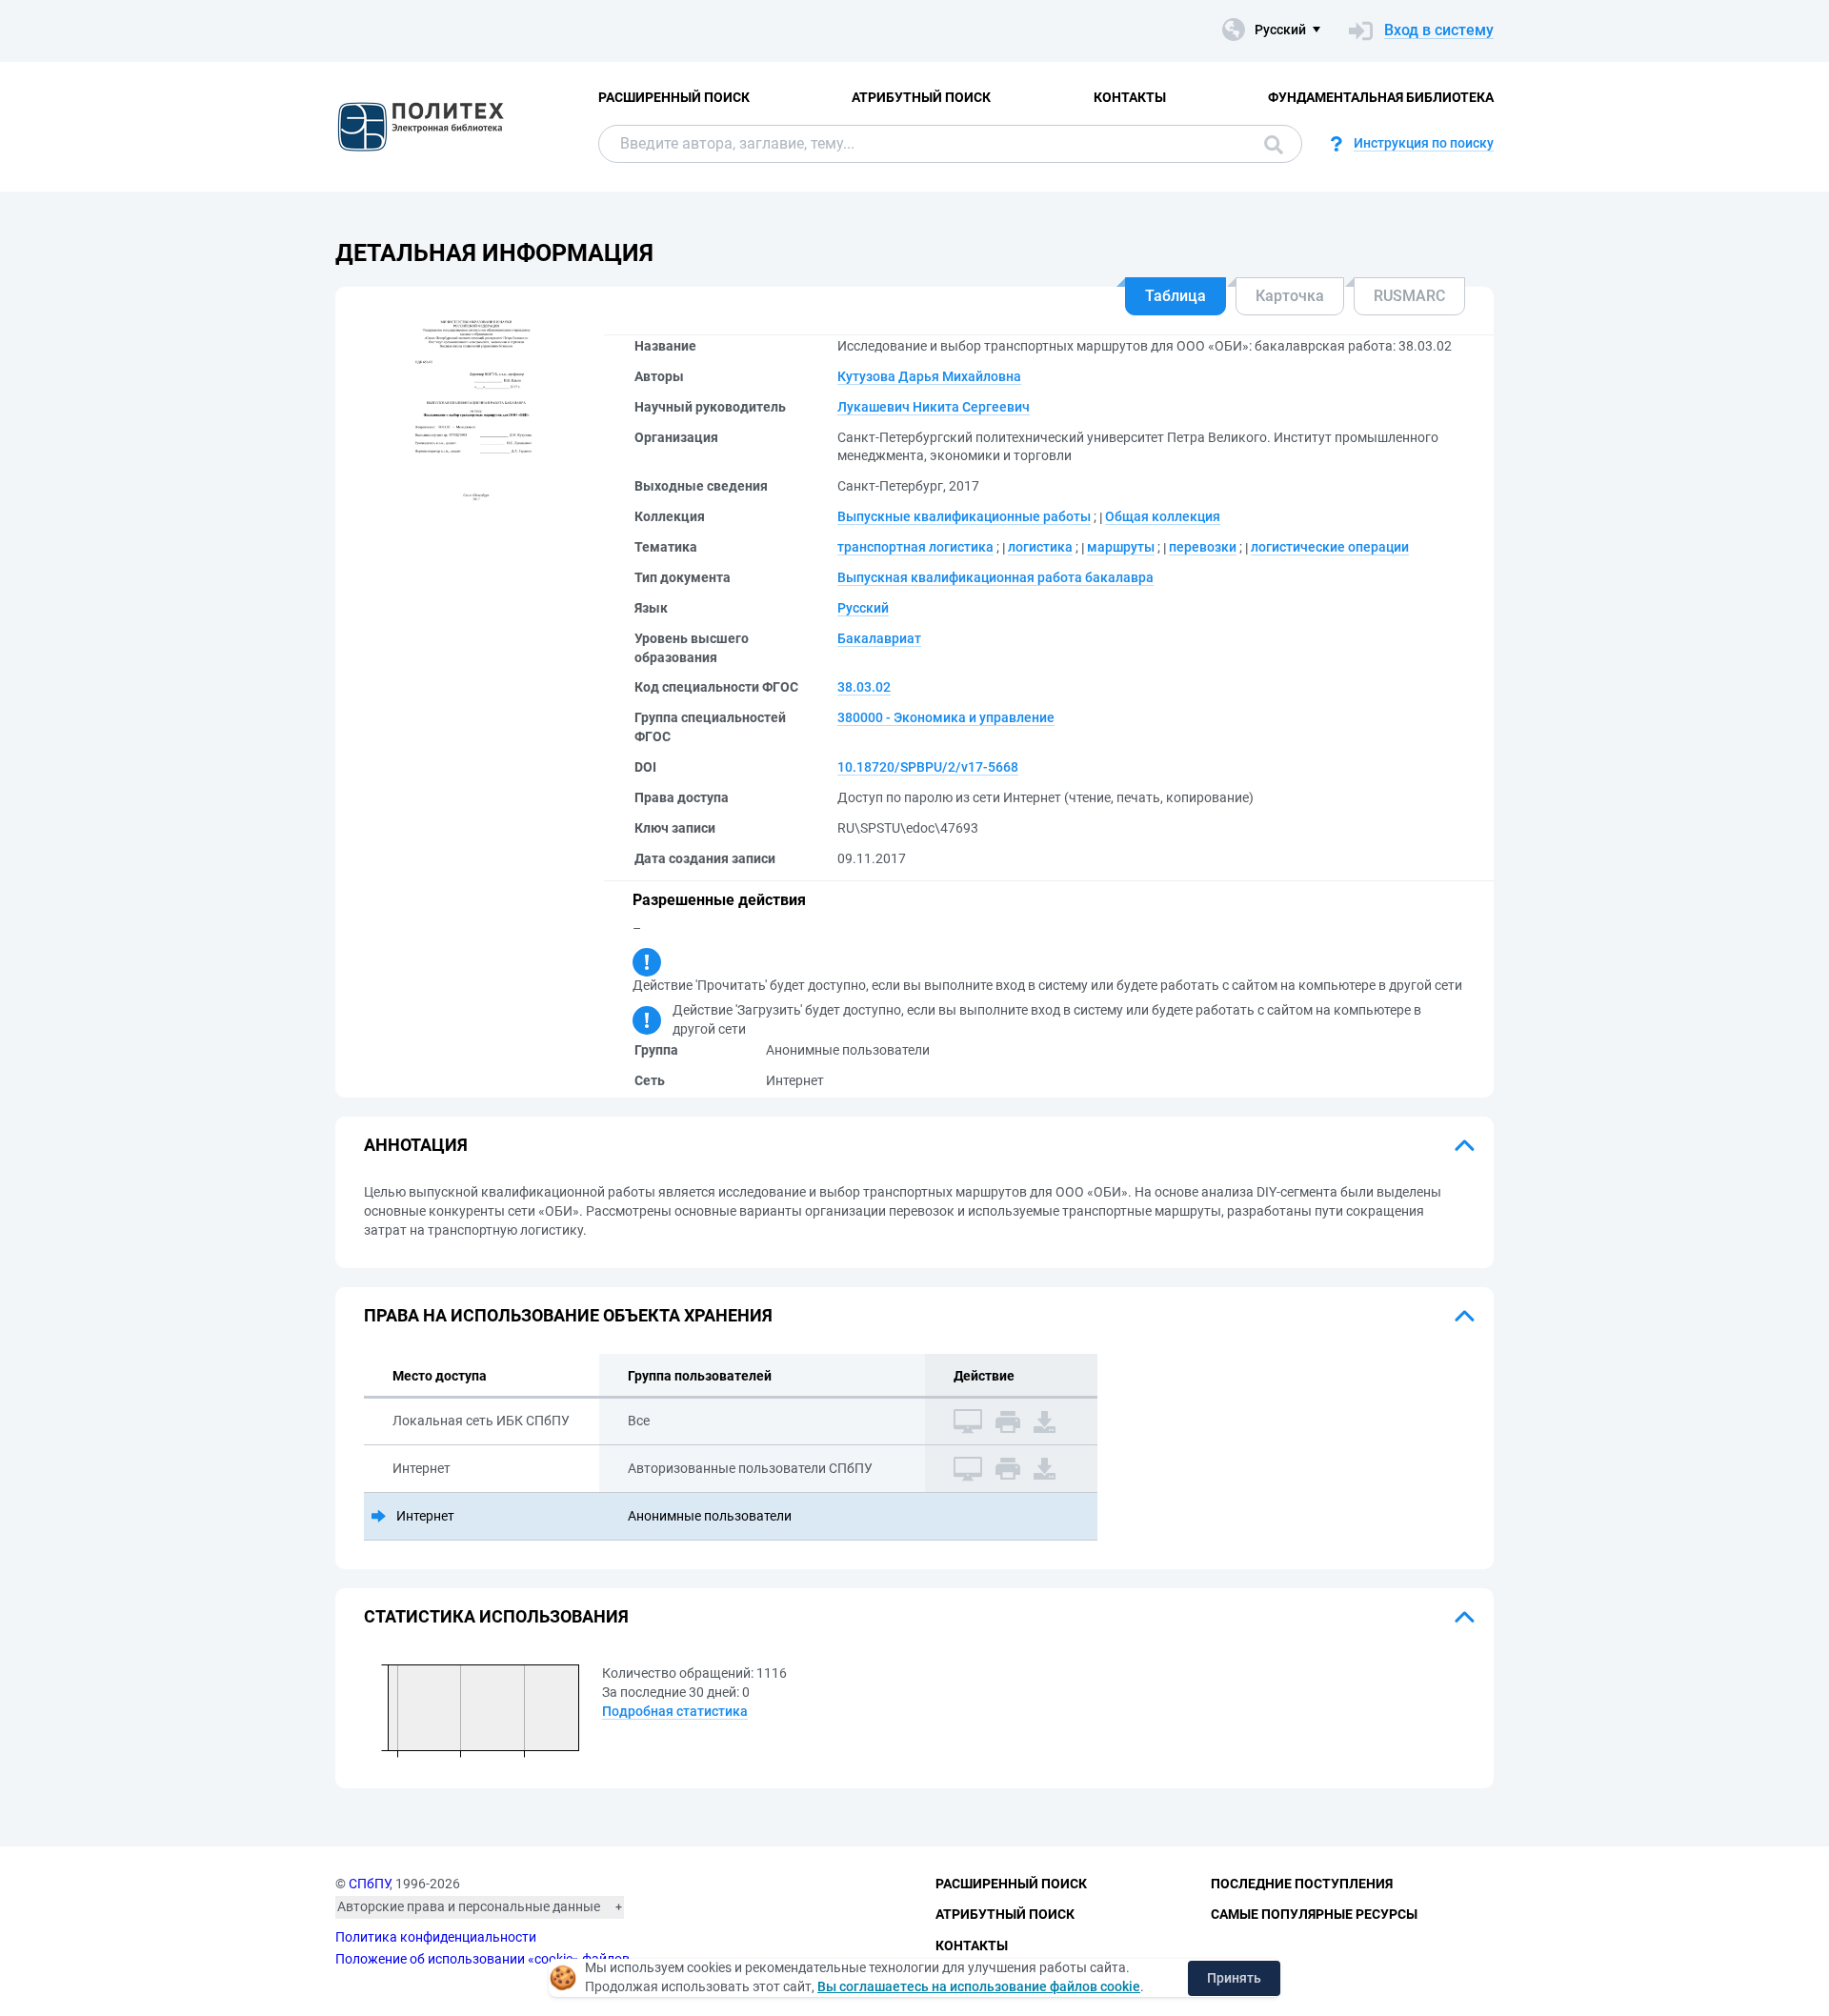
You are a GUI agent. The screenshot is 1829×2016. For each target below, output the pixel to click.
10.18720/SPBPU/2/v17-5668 (928, 767)
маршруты (1121, 547)
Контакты (1130, 97)
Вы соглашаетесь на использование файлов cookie (979, 1986)
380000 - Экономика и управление (946, 717)
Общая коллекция (1163, 516)
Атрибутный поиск (921, 97)
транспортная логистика (915, 547)
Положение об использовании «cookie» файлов (482, 1959)
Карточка (1290, 296)
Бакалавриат (879, 638)
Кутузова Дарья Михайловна (929, 376)
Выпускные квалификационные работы (964, 516)
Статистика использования (496, 1616)
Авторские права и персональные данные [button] (469, 1906)
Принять (1234, 1978)
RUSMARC (1409, 296)
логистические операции (1330, 547)
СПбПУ (369, 1884)
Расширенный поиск (674, 97)
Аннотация (416, 1145)
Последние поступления (1302, 1884)
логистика (1040, 547)
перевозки (1203, 547)
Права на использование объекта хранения (568, 1315)
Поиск (1269, 144)
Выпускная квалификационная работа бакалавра (995, 577)
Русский (863, 608)
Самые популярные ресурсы (1314, 1914)
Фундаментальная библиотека (1381, 97)
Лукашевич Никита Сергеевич (934, 407)
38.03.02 (864, 687)
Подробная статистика (675, 1711)
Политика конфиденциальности (436, 1937)
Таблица (1176, 296)
